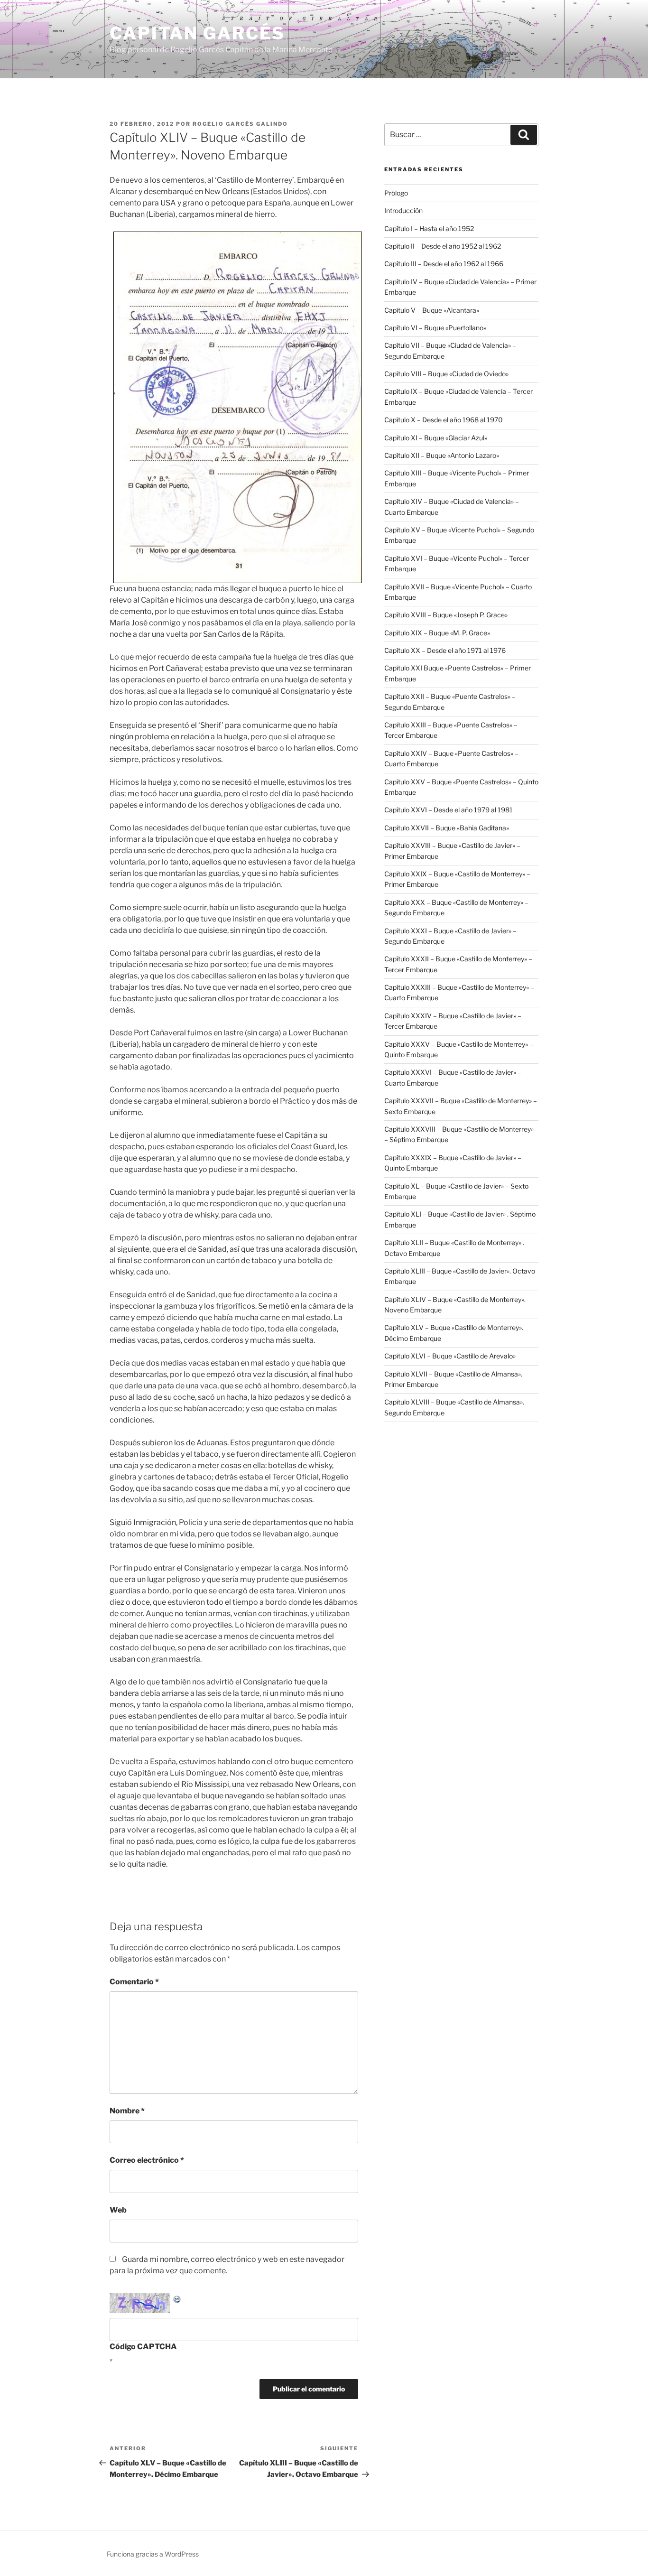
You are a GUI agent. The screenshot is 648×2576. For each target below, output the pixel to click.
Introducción (403, 210)
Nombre (127, 2111)
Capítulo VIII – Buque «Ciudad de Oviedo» (446, 374)
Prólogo (396, 193)
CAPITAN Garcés (197, 33)
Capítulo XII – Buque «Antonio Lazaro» (442, 455)
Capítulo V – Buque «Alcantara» (432, 310)
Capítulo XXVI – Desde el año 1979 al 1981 (449, 810)
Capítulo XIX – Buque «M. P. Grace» (437, 633)
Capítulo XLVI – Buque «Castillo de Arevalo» (450, 1356)
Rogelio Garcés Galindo (240, 124)
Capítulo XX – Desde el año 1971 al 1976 (445, 650)
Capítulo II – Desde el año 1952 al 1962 (443, 246)
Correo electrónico (147, 2160)
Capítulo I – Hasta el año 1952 (429, 228)
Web (118, 2210)
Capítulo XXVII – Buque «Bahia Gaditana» (447, 828)
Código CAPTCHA (143, 2347)
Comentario (134, 1982)
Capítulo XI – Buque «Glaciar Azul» (436, 438)
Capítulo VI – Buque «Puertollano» (435, 328)
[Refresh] (177, 2298)
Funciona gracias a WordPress (153, 2554)
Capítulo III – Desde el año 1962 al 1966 (444, 264)
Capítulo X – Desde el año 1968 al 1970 (444, 420)
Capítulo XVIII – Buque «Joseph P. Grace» (446, 615)
